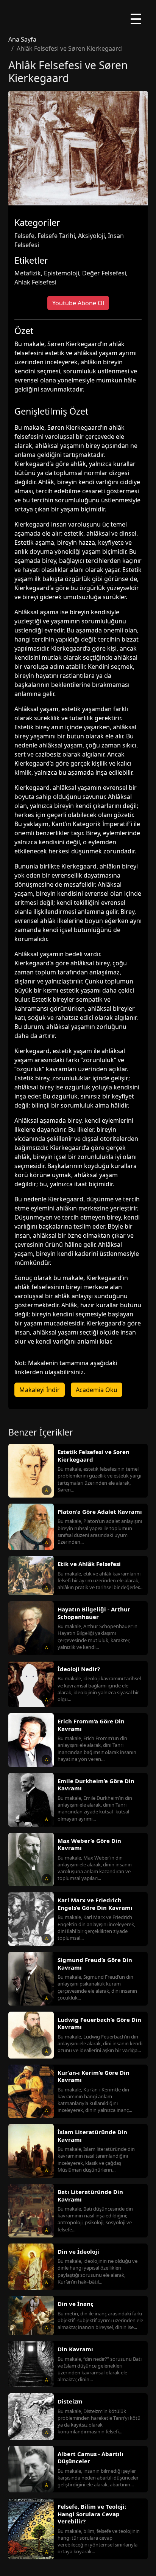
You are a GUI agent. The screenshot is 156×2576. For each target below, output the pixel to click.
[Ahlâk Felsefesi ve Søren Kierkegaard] (78, 148)
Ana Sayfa (22, 39)
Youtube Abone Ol (78, 303)
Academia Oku (97, 1390)
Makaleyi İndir (40, 1390)
